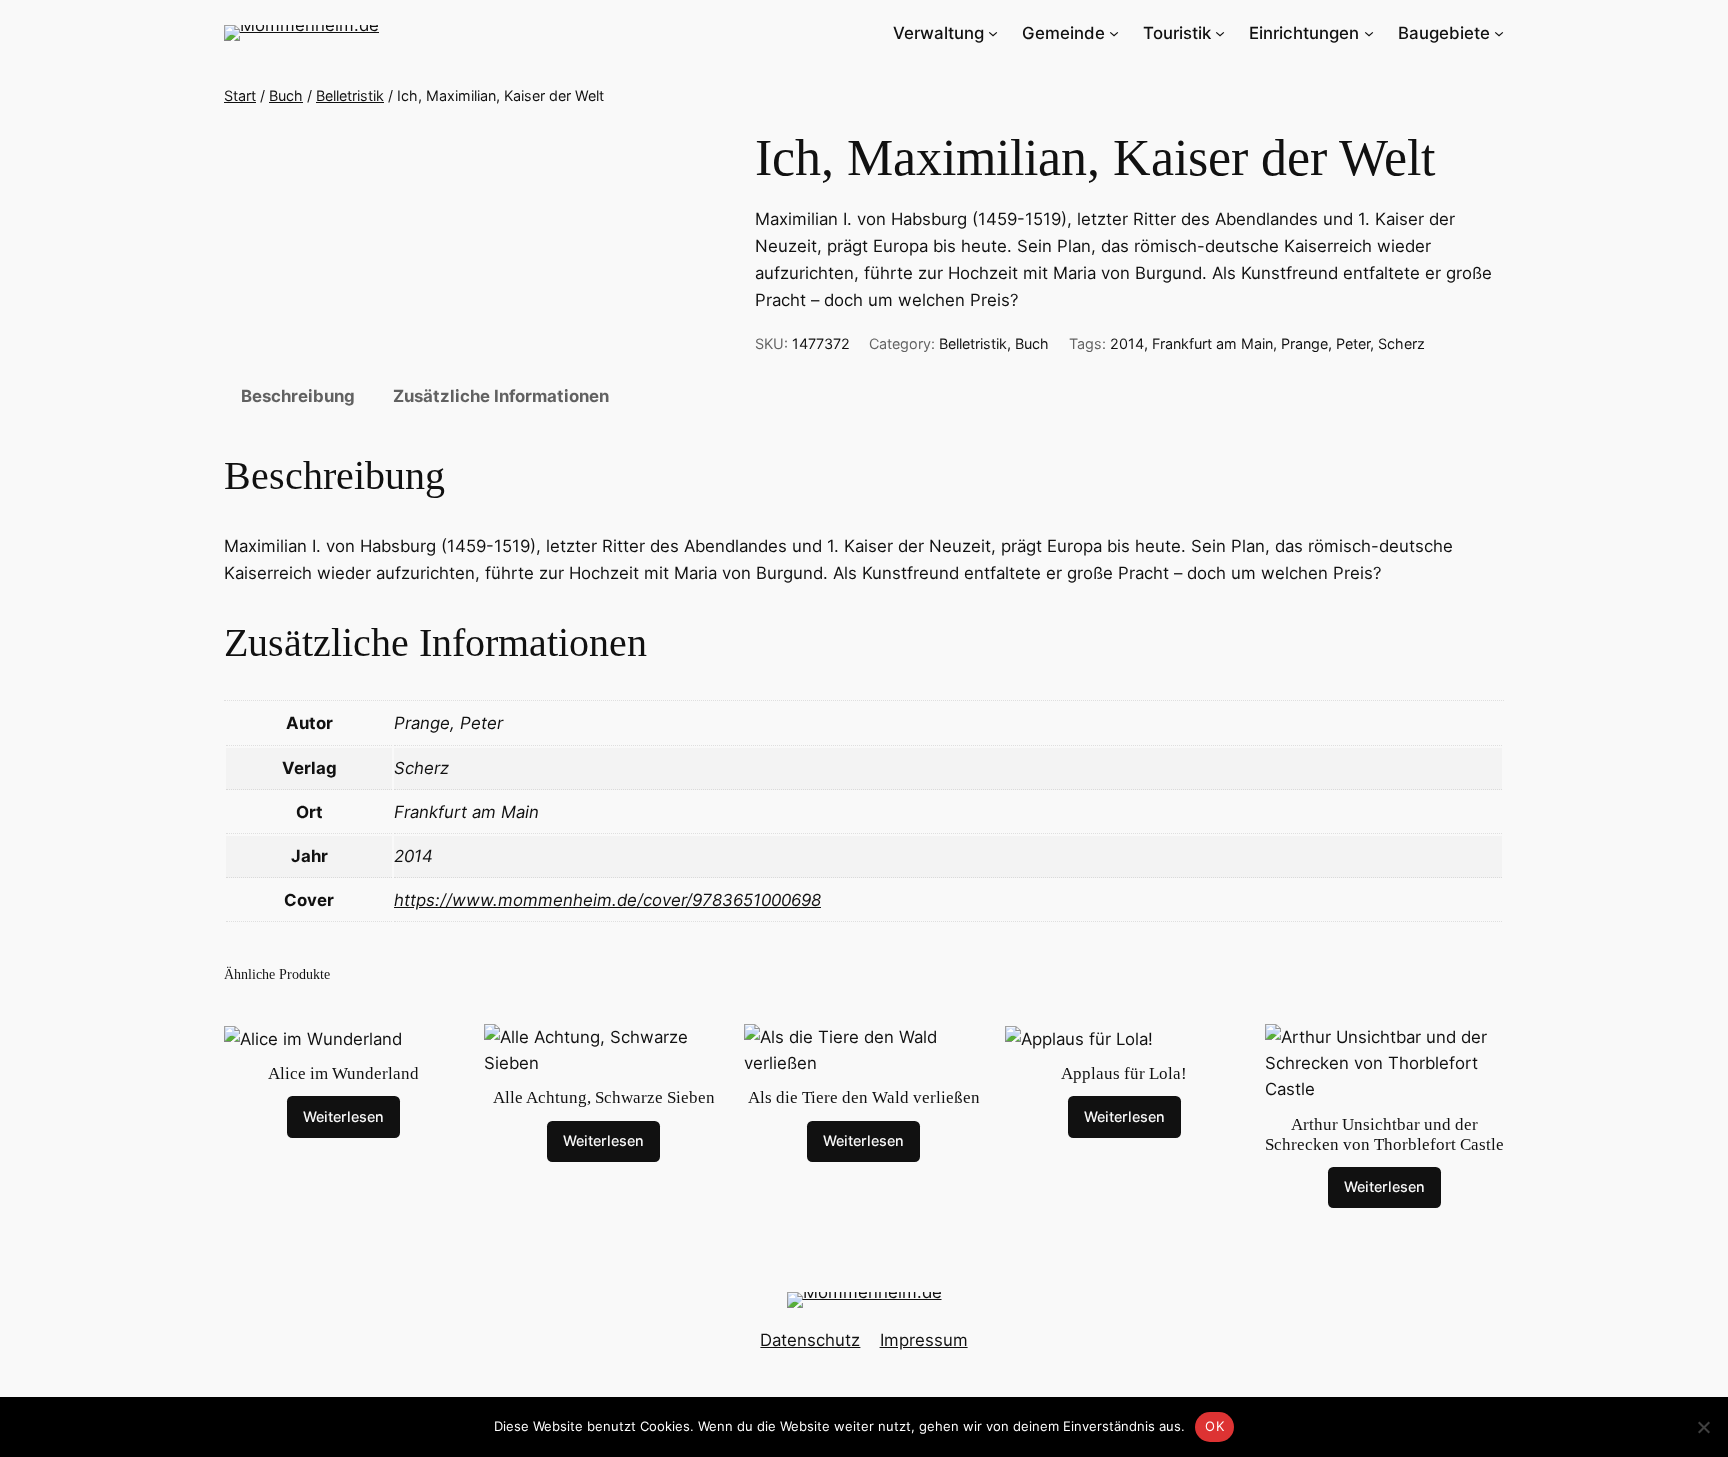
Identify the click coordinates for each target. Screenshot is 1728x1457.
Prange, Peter (1325, 343)
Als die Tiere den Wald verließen (864, 1097)
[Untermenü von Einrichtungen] (1369, 33)
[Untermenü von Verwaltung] (993, 33)
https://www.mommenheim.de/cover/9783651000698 (607, 900)
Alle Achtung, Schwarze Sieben (604, 1097)
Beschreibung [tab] (298, 396)
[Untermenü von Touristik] (1220, 33)
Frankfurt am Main (1212, 343)
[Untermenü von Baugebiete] (1499, 33)
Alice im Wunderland (343, 1073)
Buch (286, 95)
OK (1214, 1426)
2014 (1127, 343)
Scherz (1401, 343)
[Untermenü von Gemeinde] (1114, 33)
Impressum (924, 1340)
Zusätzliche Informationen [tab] (501, 396)
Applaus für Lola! (1124, 1073)
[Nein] (1703, 1427)
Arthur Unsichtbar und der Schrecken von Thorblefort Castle (1384, 1134)
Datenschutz (810, 1340)
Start (240, 95)
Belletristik (350, 95)
